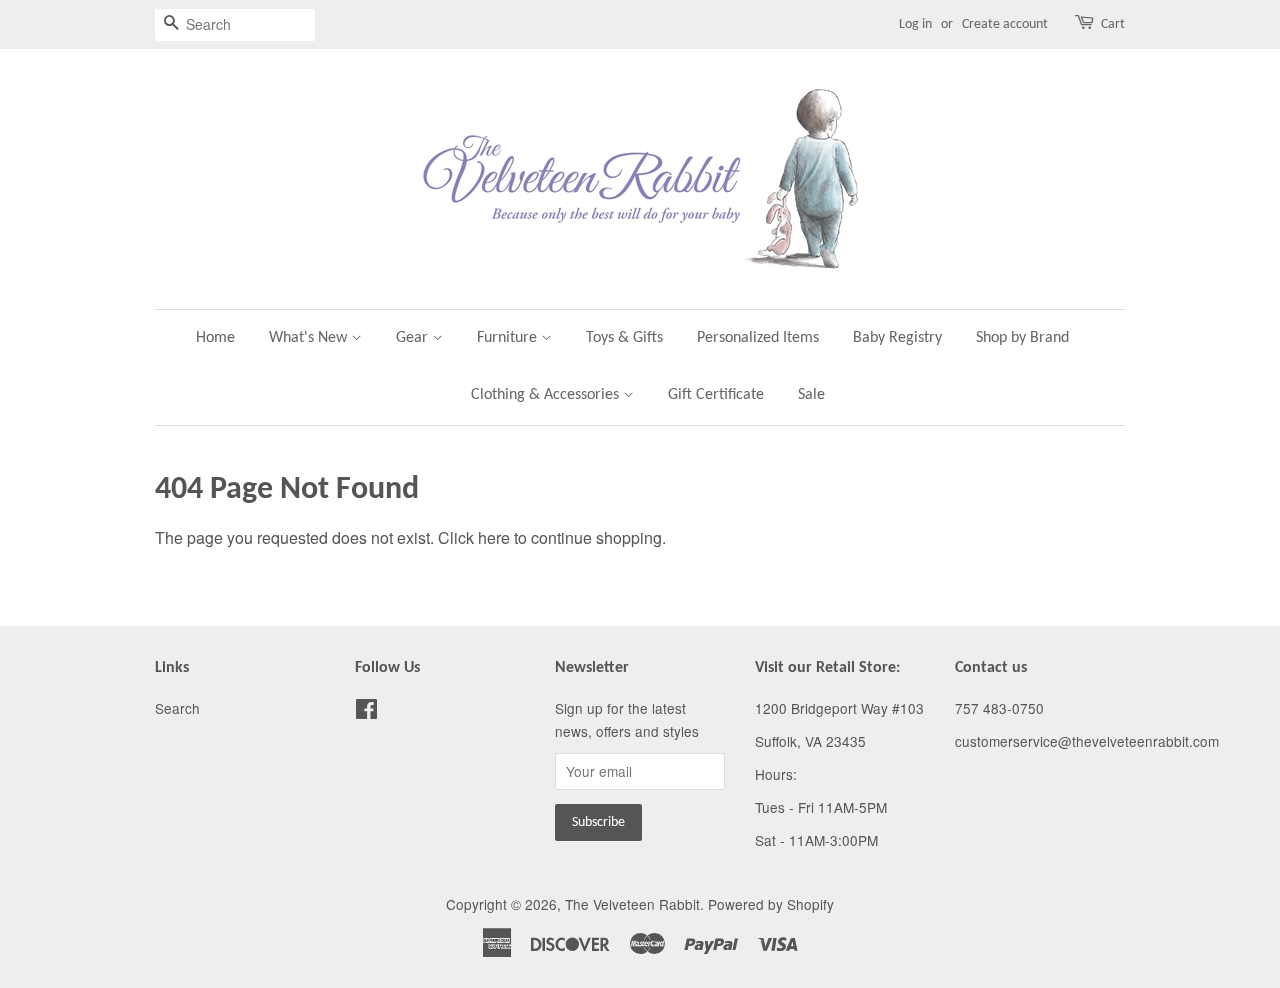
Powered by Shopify (771, 904)
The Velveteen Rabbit (632, 904)
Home (215, 338)
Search (177, 708)
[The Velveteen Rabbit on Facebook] (366, 712)
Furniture (509, 338)
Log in (915, 24)
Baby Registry (897, 338)
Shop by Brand (1022, 338)
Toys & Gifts (624, 338)
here (494, 537)
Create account (1005, 24)
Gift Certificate (716, 395)
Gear (414, 338)
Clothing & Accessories (547, 395)
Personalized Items (758, 338)
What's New (310, 338)
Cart (1113, 24)
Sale (811, 395)
